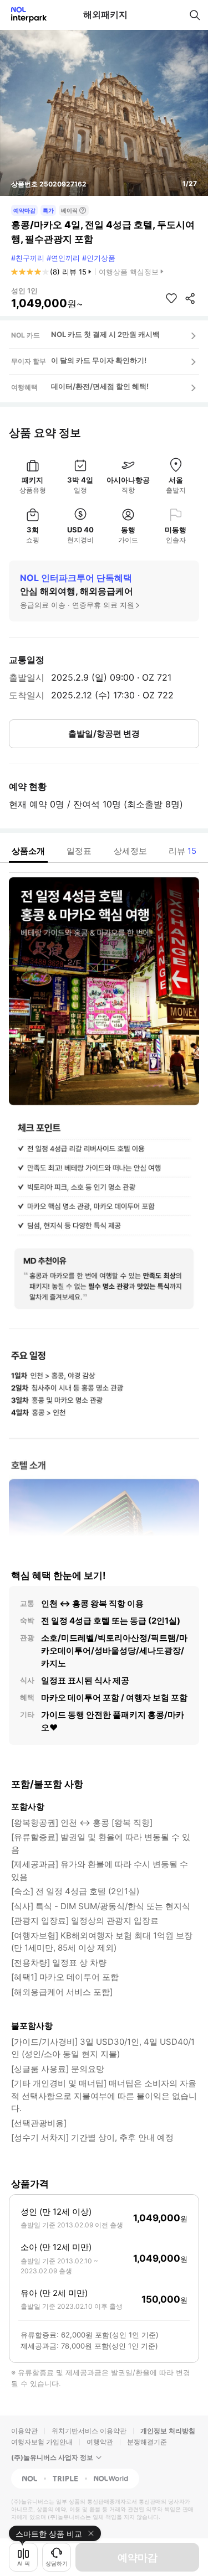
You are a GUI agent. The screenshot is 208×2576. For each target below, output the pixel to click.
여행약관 (100, 2442)
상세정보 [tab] (130, 851)
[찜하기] (171, 298)
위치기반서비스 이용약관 (89, 2431)
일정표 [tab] (79, 851)
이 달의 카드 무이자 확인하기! (99, 360)
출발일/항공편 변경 (104, 734)
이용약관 (24, 2431)
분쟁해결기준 (147, 2442)
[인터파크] (24, 15)
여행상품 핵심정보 (129, 272)
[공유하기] (190, 298)
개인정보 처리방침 (168, 2431)
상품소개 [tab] (28, 851)
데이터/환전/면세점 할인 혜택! (100, 386)
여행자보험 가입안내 (42, 2442)
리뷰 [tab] (182, 851)
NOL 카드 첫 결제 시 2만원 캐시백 (105, 334)
